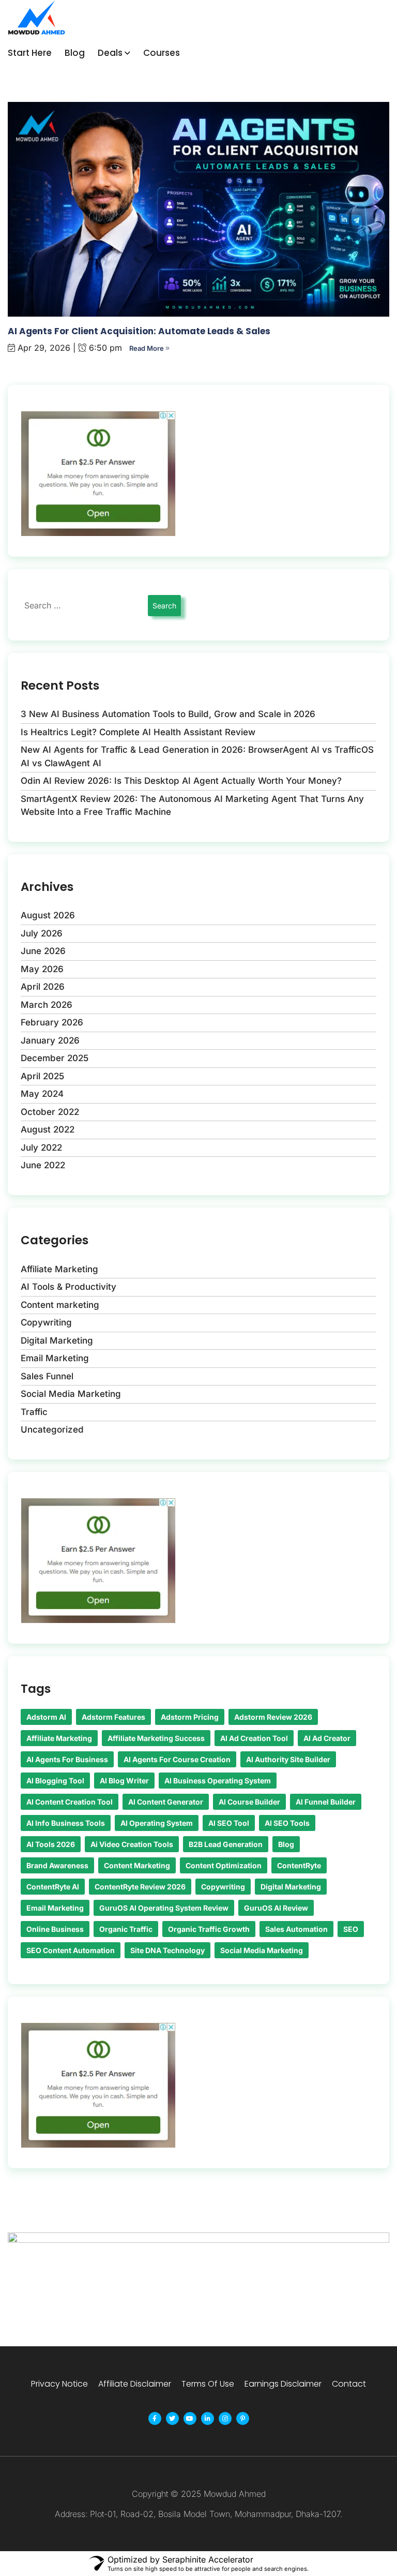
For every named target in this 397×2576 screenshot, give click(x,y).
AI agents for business (67, 1759)
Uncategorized (52, 1430)
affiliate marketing (59, 1738)
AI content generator (166, 1802)
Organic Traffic (126, 1929)
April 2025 (42, 1076)
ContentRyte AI (53, 1887)
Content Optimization (224, 1865)
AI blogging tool (55, 1781)
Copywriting (46, 1322)
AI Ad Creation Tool (254, 1738)
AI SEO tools (287, 1823)
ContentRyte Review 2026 (140, 1887)
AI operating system (157, 1823)
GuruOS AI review (276, 1908)
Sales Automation (296, 1929)
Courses (162, 53)
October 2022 (50, 1112)
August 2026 (48, 915)
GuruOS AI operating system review (164, 1908)
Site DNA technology (167, 1950)
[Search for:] (83, 605)
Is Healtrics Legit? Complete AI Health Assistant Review (138, 732)
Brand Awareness (57, 1865)
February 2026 (52, 1022)
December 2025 (55, 1058)
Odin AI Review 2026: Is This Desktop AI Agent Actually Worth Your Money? (181, 781)
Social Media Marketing (71, 1394)
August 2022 (48, 1129)
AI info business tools (66, 1823)
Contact (349, 2384)
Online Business (55, 1929)
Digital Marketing (57, 1341)
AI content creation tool (70, 1802)
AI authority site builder (288, 1759)
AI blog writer (124, 1781)
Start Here (30, 53)
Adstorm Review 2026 (273, 1717)
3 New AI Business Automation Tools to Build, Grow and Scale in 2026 (168, 714)
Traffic (34, 1412)
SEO (351, 1929)
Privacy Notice (59, 2384)
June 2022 (43, 1165)
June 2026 (43, 951)
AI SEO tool (229, 1823)
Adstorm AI (46, 1717)
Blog (75, 53)
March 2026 (47, 1005)
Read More (147, 348)
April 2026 (43, 987)
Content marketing (60, 1305)
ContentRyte (299, 1865)
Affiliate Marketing (59, 1269)
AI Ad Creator (327, 1738)
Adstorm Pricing (190, 1717)
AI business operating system (218, 1781)
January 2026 (50, 1040)
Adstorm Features (113, 1717)
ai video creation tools (132, 1844)
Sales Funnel (47, 1376)
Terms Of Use (208, 2384)
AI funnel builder (326, 1802)
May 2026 (42, 969)
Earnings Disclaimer (283, 2384)
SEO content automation (71, 1950)
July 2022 (41, 1148)
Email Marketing (55, 1358)
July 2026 (42, 933)
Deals (110, 53)
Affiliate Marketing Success (156, 1738)
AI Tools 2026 (51, 1844)
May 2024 (42, 1094)
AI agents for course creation (177, 1759)
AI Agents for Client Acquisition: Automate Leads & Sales (139, 331)
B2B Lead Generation (226, 1844)
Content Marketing (137, 1865)
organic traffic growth (209, 1929)
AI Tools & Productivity (68, 1287)
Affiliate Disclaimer (135, 2384)
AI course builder (249, 1802)
